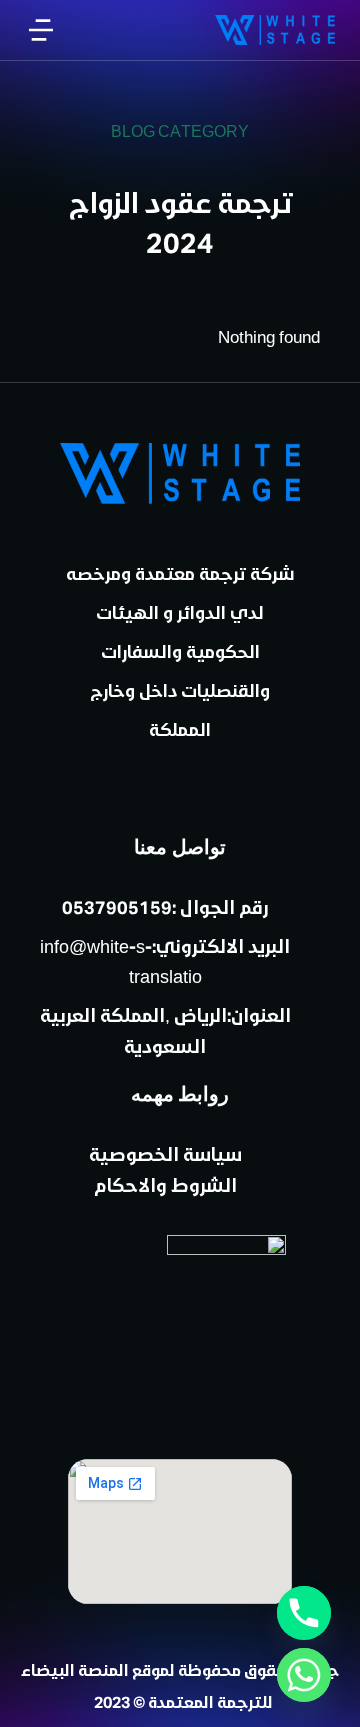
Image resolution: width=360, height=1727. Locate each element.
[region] (180, 93)
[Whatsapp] (304, 1675)
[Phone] (304, 1613)
